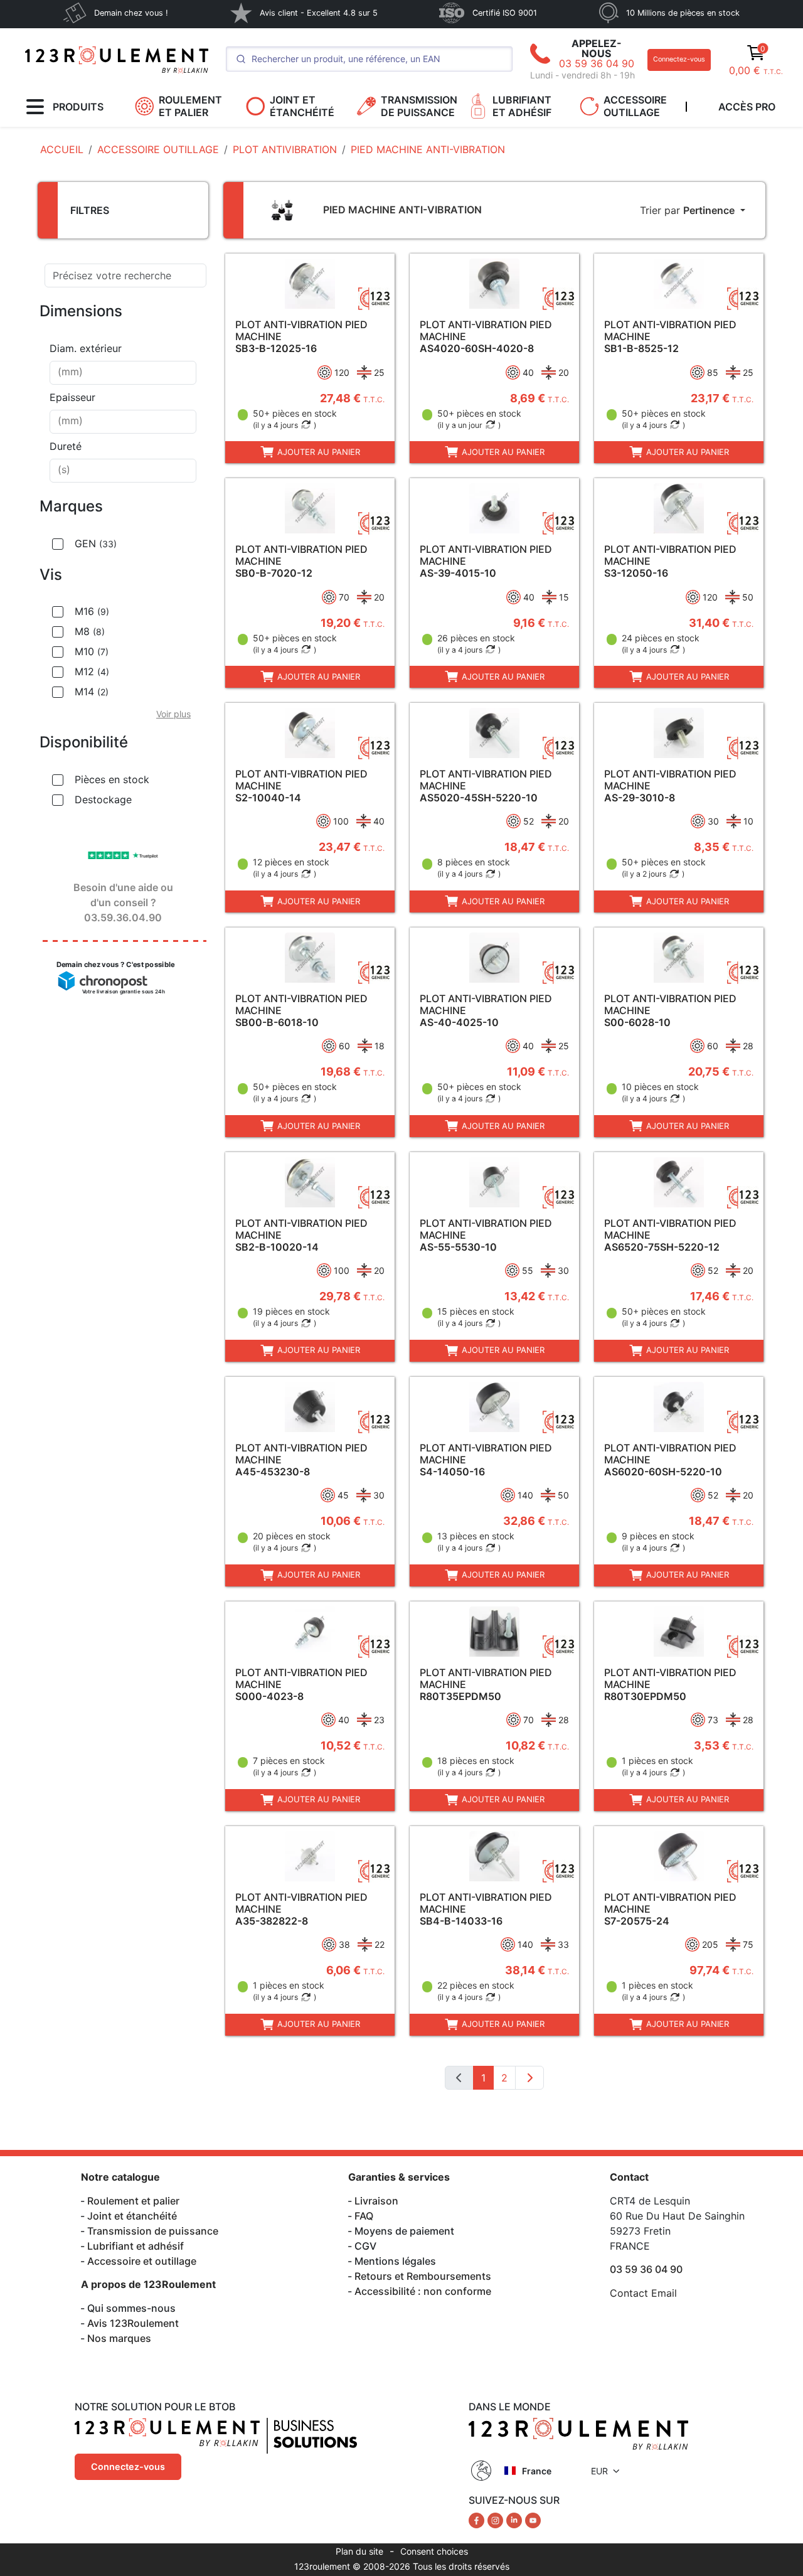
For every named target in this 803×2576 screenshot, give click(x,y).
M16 (92, 611)
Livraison (376, 2201)
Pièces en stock (112, 779)
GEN (96, 543)
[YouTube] (533, 2520)
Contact (629, 2177)
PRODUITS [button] (78, 107)
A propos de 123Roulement (148, 2284)
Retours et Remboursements (423, 2276)
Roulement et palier (133, 2201)
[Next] (529, 2078)
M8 (90, 631)
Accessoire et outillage (142, 2261)
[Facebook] (478, 2520)
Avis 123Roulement (133, 2323)
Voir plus (173, 714)
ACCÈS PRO (747, 107)
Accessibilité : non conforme (423, 2291)
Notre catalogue (120, 2177)
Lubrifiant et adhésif (136, 2246)
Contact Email (643, 2293)
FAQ (364, 2216)
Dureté (66, 446)
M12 (92, 671)
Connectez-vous (679, 59)
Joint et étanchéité (132, 2216)
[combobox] (123, 373)
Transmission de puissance (153, 2231)
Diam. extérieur (86, 348)
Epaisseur (72, 397)
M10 (92, 651)
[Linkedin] (516, 2520)
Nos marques (119, 2338)
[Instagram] (497, 2520)
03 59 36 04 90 (597, 63)
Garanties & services (399, 2177)
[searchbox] (123, 373)
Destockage (103, 799)
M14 (92, 692)
